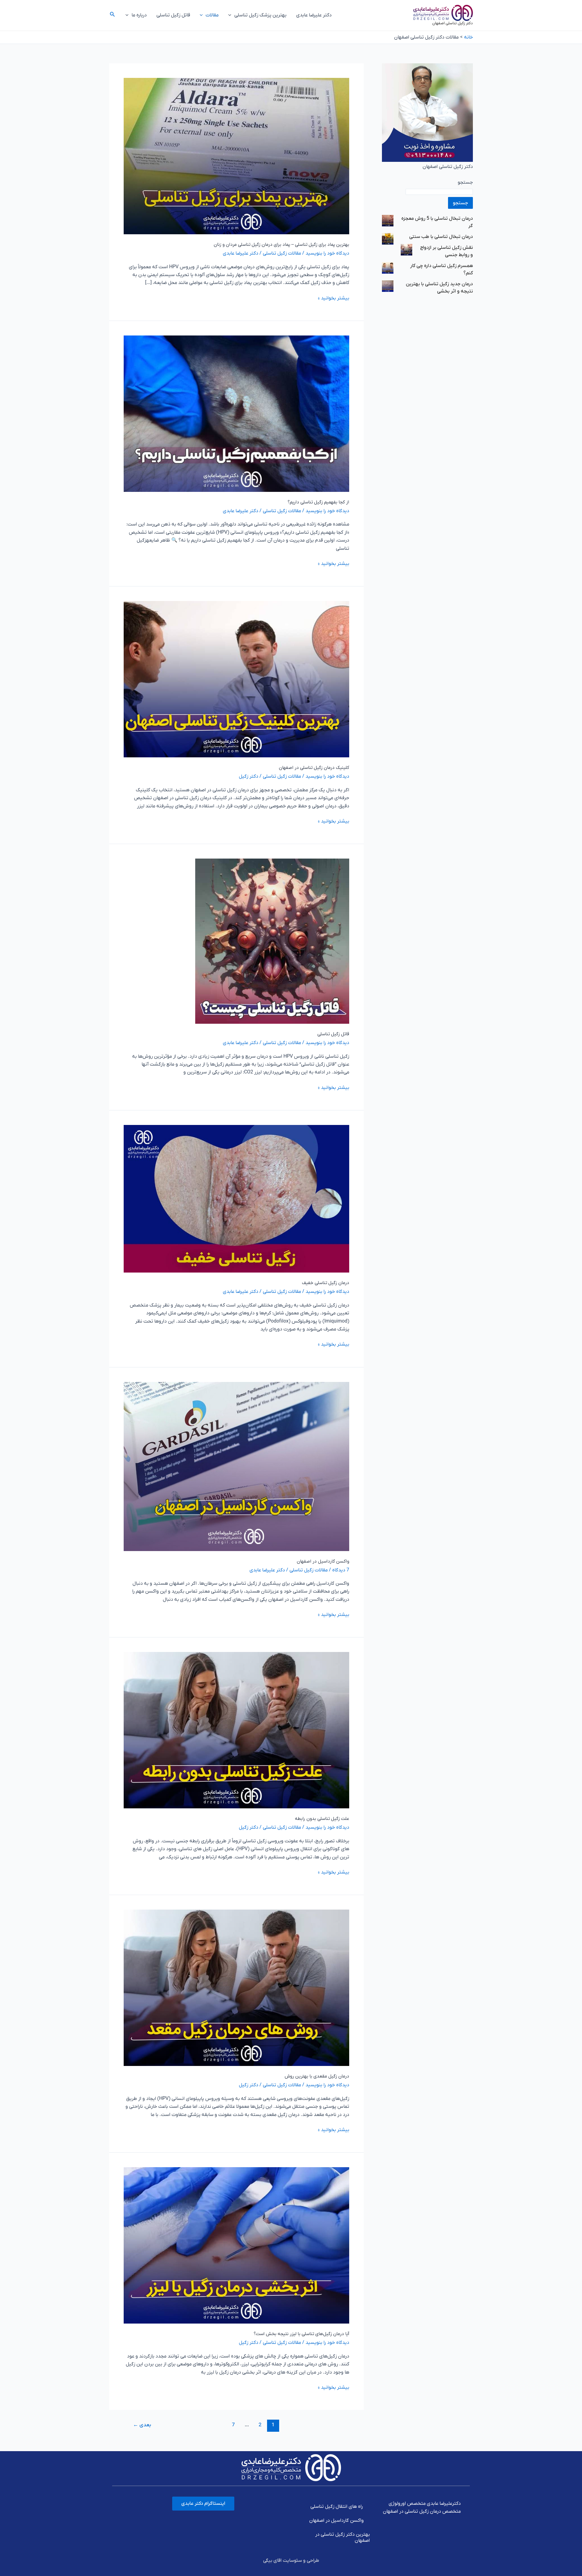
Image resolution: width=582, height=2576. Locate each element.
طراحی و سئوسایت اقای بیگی (291, 2561)
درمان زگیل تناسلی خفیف (326, 1283)
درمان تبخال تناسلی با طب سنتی (441, 237)
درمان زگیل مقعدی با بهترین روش (317, 2076)
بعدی (142, 2425)
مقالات (212, 15)
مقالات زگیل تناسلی (282, 253)
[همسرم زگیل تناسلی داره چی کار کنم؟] (388, 268)
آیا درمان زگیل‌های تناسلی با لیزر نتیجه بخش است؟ (301, 2334)
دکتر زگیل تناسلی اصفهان (453, 23)
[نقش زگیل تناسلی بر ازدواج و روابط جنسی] (406, 249)
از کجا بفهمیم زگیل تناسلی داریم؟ (318, 502)
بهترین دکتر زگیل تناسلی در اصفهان (343, 2538)
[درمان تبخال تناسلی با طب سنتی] (388, 239)
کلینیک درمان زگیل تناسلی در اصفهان (314, 768)
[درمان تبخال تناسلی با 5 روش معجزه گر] (388, 220)
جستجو (465, 182)
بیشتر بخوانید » (334, 298)
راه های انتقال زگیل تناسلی (337, 2507)
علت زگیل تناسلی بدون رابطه (322, 1819)
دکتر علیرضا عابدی (314, 15)
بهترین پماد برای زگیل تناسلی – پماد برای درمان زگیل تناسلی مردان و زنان (281, 245)
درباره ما (139, 15)
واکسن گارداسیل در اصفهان (323, 1561)
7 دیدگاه (341, 1570)
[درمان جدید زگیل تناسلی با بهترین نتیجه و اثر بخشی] (388, 286)
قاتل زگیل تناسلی (173, 15)
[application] (231, 15)
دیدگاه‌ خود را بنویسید (327, 253)
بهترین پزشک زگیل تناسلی (260, 15)
